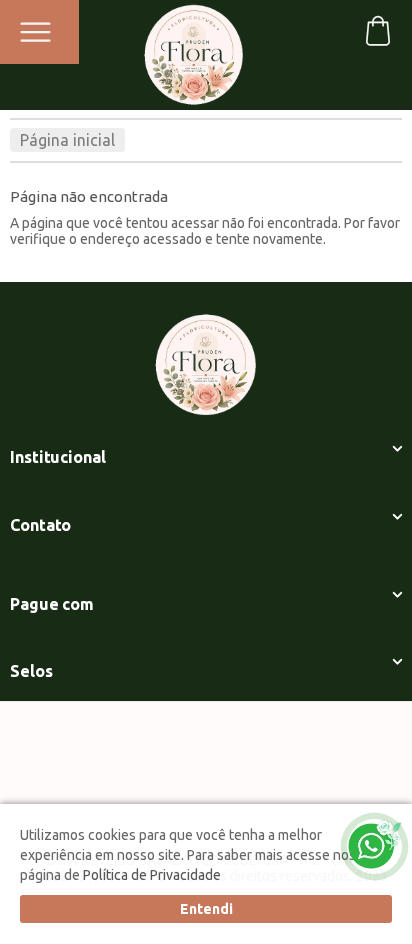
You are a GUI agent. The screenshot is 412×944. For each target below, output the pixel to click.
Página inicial (67, 140)
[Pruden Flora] (194, 48)
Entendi (206, 909)
